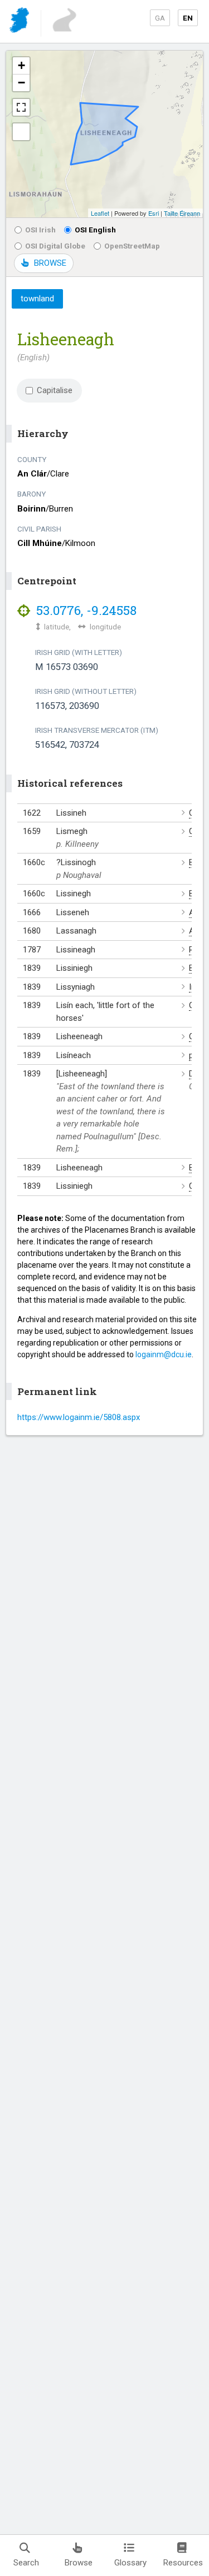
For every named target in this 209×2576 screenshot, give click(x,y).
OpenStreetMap (132, 246)
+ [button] (21, 65)
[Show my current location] (21, 132)
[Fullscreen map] (21, 107)
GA (160, 18)
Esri (154, 213)
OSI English (95, 230)
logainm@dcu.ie (164, 1354)
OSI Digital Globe (55, 246)
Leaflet (100, 213)
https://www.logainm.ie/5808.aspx (79, 1417)
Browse (79, 2563)
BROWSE (50, 263)
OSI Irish (40, 230)
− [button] (21, 83)
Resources (183, 2563)
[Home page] (20, 22)
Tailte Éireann (182, 213)
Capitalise (55, 390)
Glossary (130, 2563)
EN (188, 18)
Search (26, 2563)
